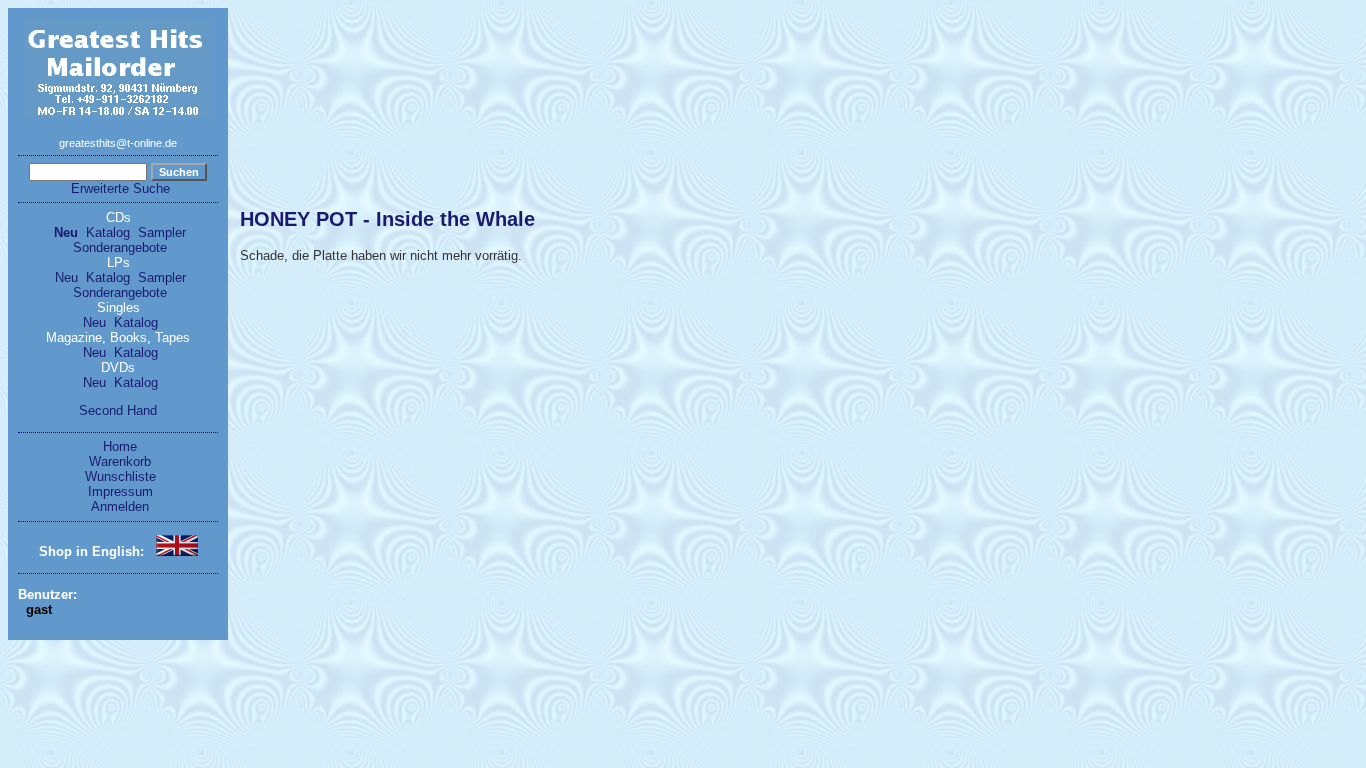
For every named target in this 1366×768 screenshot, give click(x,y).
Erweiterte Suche (120, 188)
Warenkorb (120, 461)
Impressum (120, 491)
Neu (66, 232)
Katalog (108, 232)
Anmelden (120, 506)
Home (120, 446)
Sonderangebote (120, 247)
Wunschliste (120, 476)
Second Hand (118, 410)
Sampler (162, 232)
